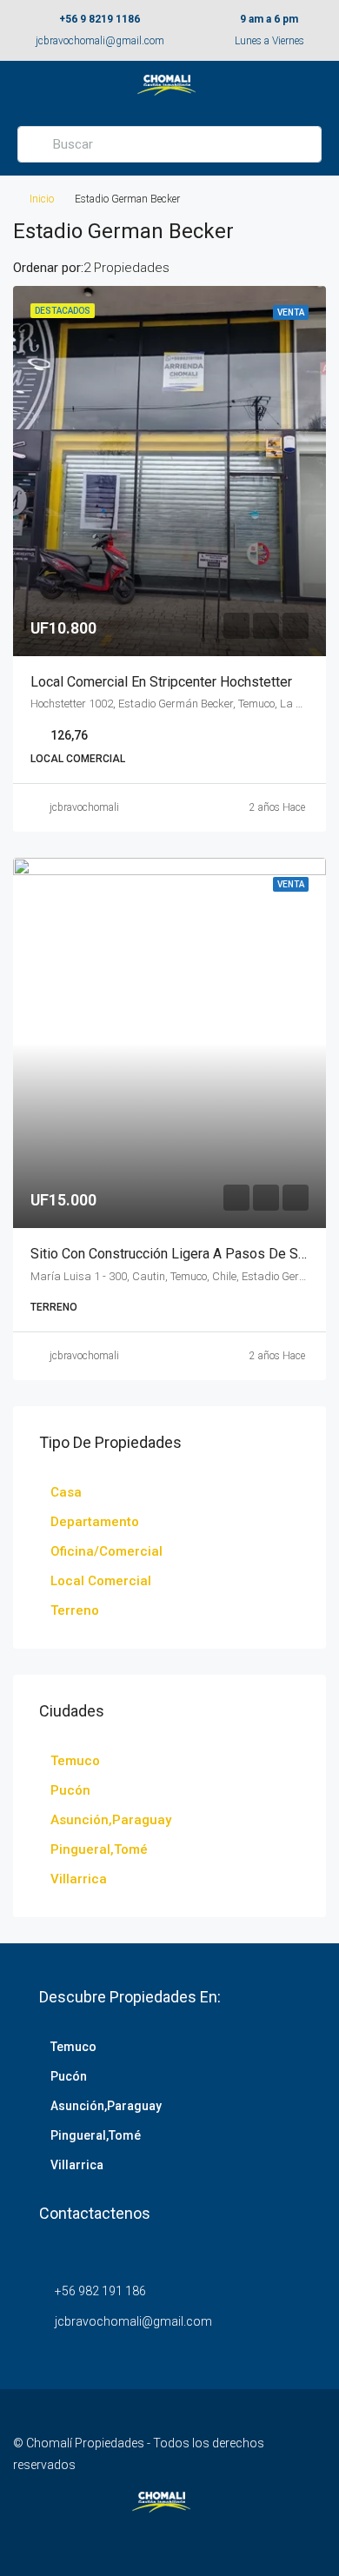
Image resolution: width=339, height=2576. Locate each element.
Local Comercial (101, 1581)
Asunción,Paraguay (111, 1820)
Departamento (95, 1522)
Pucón (70, 1790)
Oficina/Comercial (106, 1551)
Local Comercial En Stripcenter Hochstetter (161, 682)
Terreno (75, 1610)
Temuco (75, 1761)
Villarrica (79, 1879)
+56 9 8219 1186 (100, 19)
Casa (66, 1492)
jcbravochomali (84, 807)
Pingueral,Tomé (99, 1849)
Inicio (42, 199)
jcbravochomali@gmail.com (100, 41)
